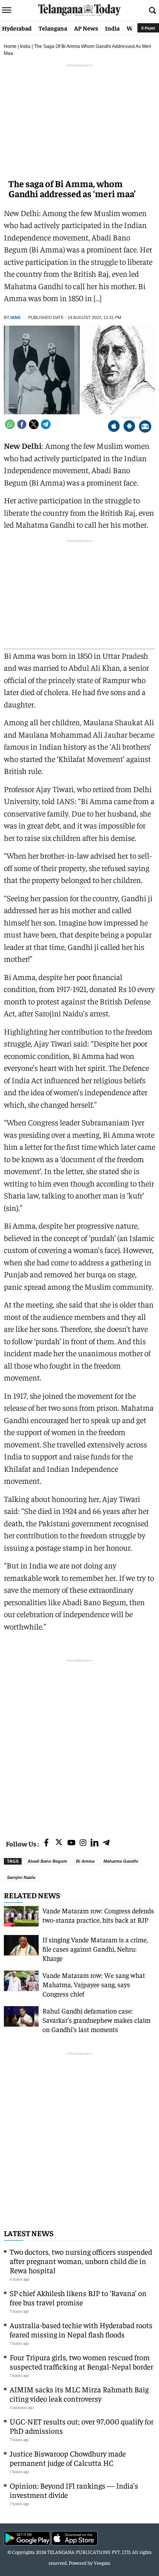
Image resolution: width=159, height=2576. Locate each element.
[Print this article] (145, 427)
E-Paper (148, 28)
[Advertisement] (79, 1744)
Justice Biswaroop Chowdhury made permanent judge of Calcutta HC (68, 2458)
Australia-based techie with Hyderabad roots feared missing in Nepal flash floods (81, 2330)
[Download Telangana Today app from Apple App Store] (114, 427)
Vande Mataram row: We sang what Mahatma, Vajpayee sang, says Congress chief (94, 1984)
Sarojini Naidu (21, 1877)
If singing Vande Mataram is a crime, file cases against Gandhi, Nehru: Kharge (95, 1949)
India (112, 28)
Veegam (102, 2563)
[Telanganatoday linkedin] (95, 1843)
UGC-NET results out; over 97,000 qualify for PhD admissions (82, 2426)
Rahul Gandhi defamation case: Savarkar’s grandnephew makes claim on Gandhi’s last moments (96, 2020)
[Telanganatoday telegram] (106, 1843)
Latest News (29, 2233)
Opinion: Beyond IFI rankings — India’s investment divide (74, 2490)
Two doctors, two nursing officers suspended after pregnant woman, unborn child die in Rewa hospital (81, 2261)
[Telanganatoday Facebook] (46, 1843)
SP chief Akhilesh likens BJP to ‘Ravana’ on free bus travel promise (78, 2297)
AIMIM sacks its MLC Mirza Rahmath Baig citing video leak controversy (79, 2394)
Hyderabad (17, 28)
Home (10, 46)
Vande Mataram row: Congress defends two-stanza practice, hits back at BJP (98, 1915)
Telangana (53, 28)
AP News (86, 28)
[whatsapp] (10, 424)
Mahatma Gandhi (121, 1861)
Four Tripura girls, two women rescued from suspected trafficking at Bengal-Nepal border (81, 2362)
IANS (15, 317)
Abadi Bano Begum (47, 1861)
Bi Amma (85, 1861)
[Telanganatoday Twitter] (59, 1844)
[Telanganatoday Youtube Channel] (71, 1843)
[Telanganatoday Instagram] (83, 1843)
